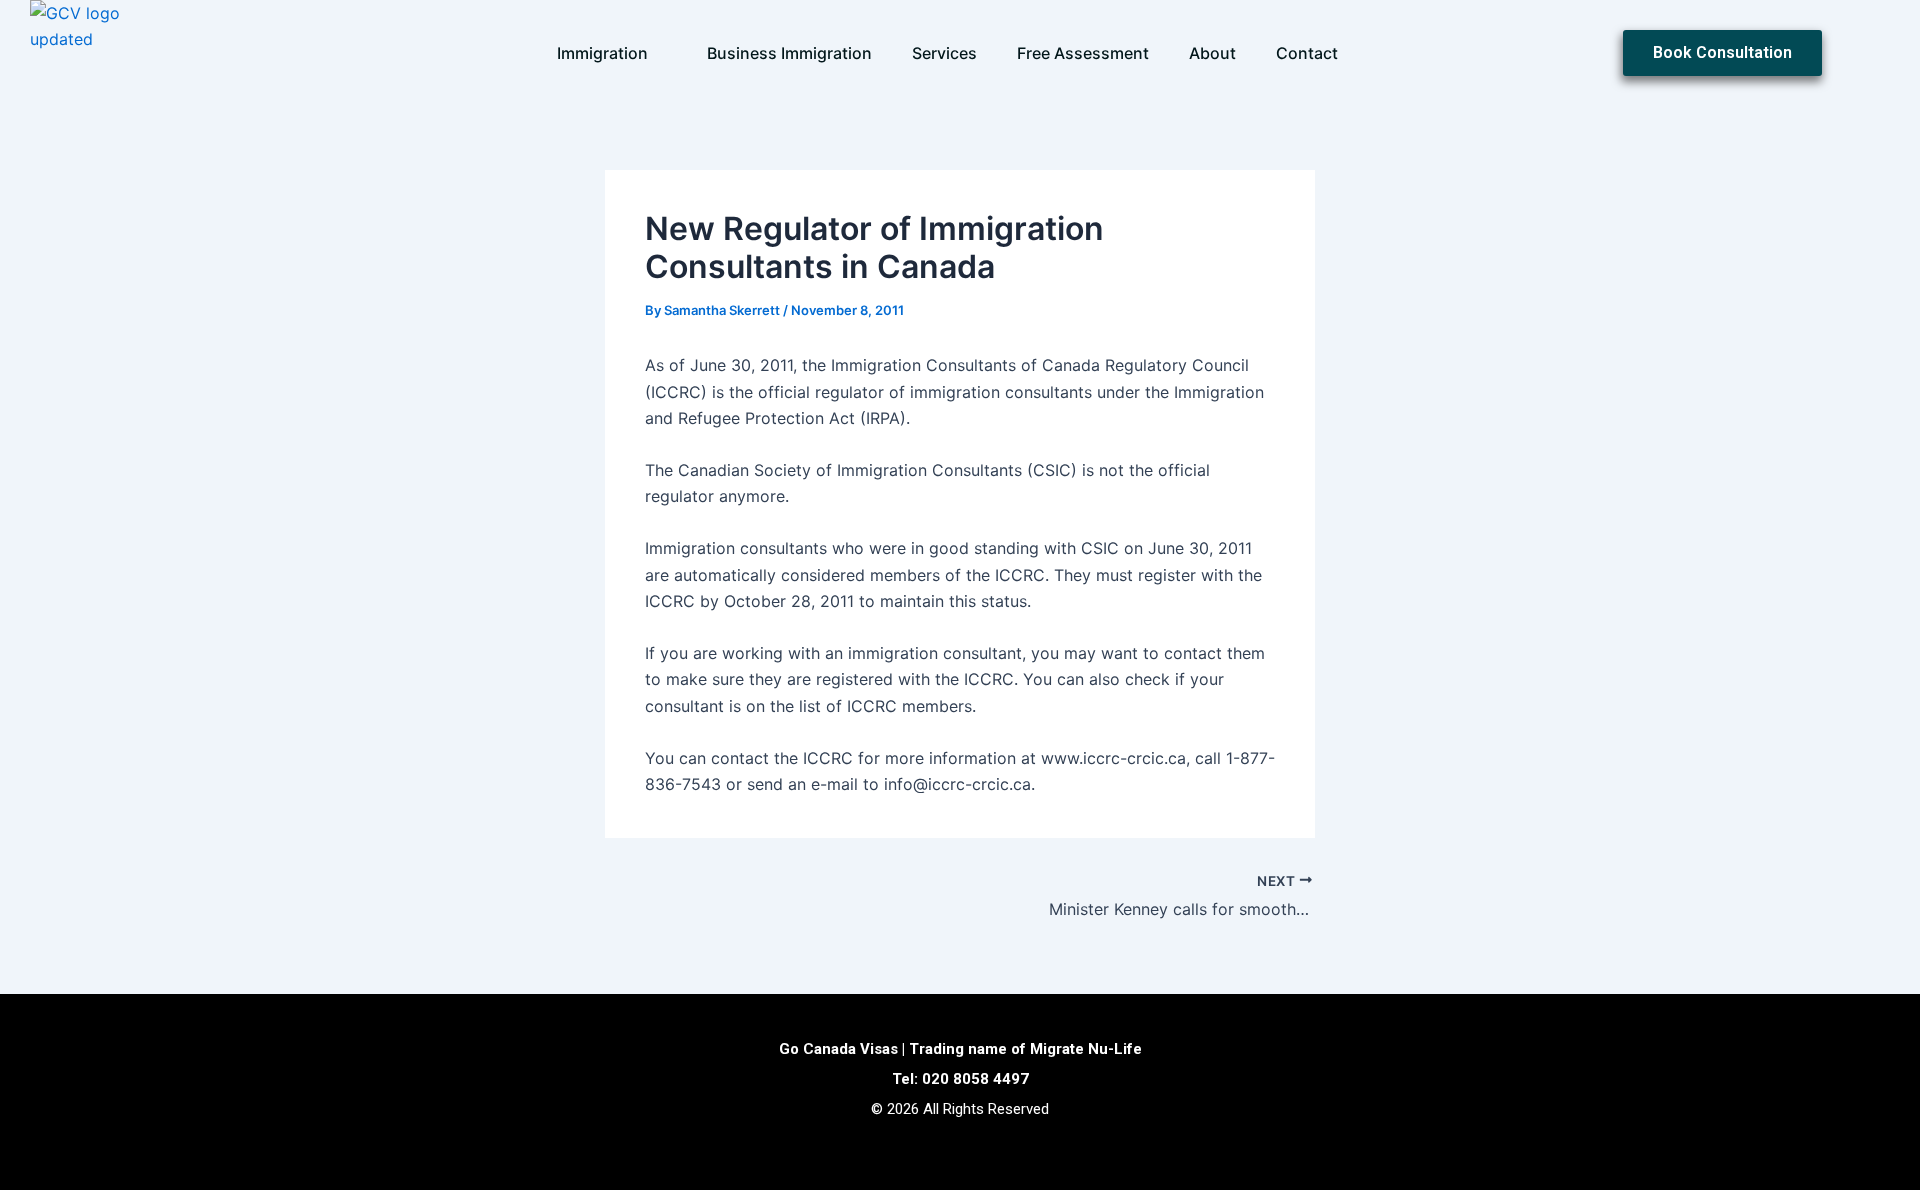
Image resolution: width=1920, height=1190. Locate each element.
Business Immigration (789, 53)
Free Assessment (1083, 53)
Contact (1307, 53)
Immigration (602, 53)
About (1212, 53)
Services (944, 53)
